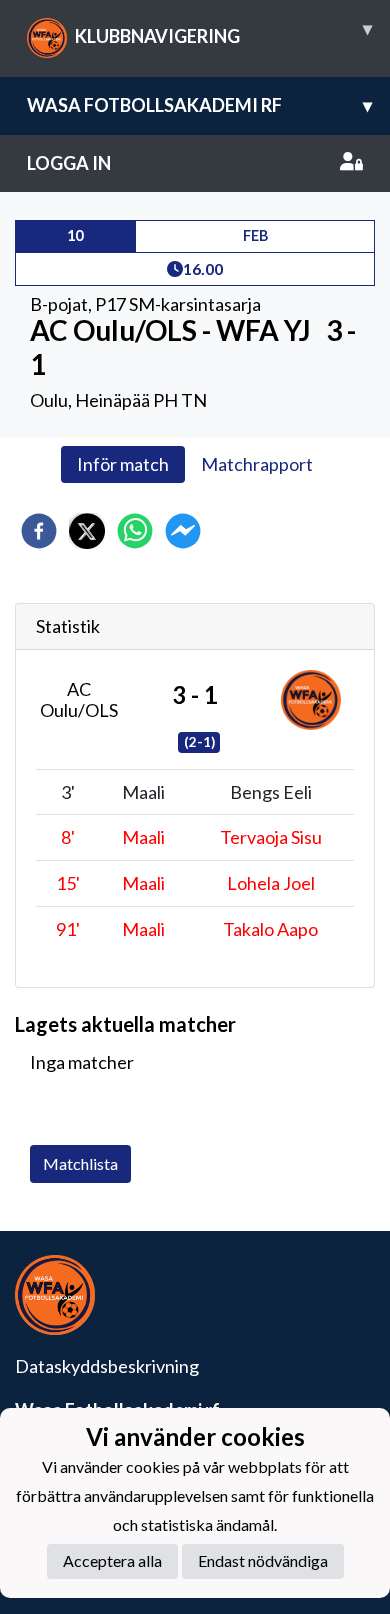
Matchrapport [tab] (257, 464)
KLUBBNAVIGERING (223, 32)
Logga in (69, 163)
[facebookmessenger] (183, 531)
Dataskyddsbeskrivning (107, 1366)
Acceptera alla (112, 1560)
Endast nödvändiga (263, 1560)
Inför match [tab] (123, 464)
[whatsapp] (135, 531)
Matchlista (80, 1163)
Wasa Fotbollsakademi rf (199, 105)
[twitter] (87, 531)
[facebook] (39, 531)
